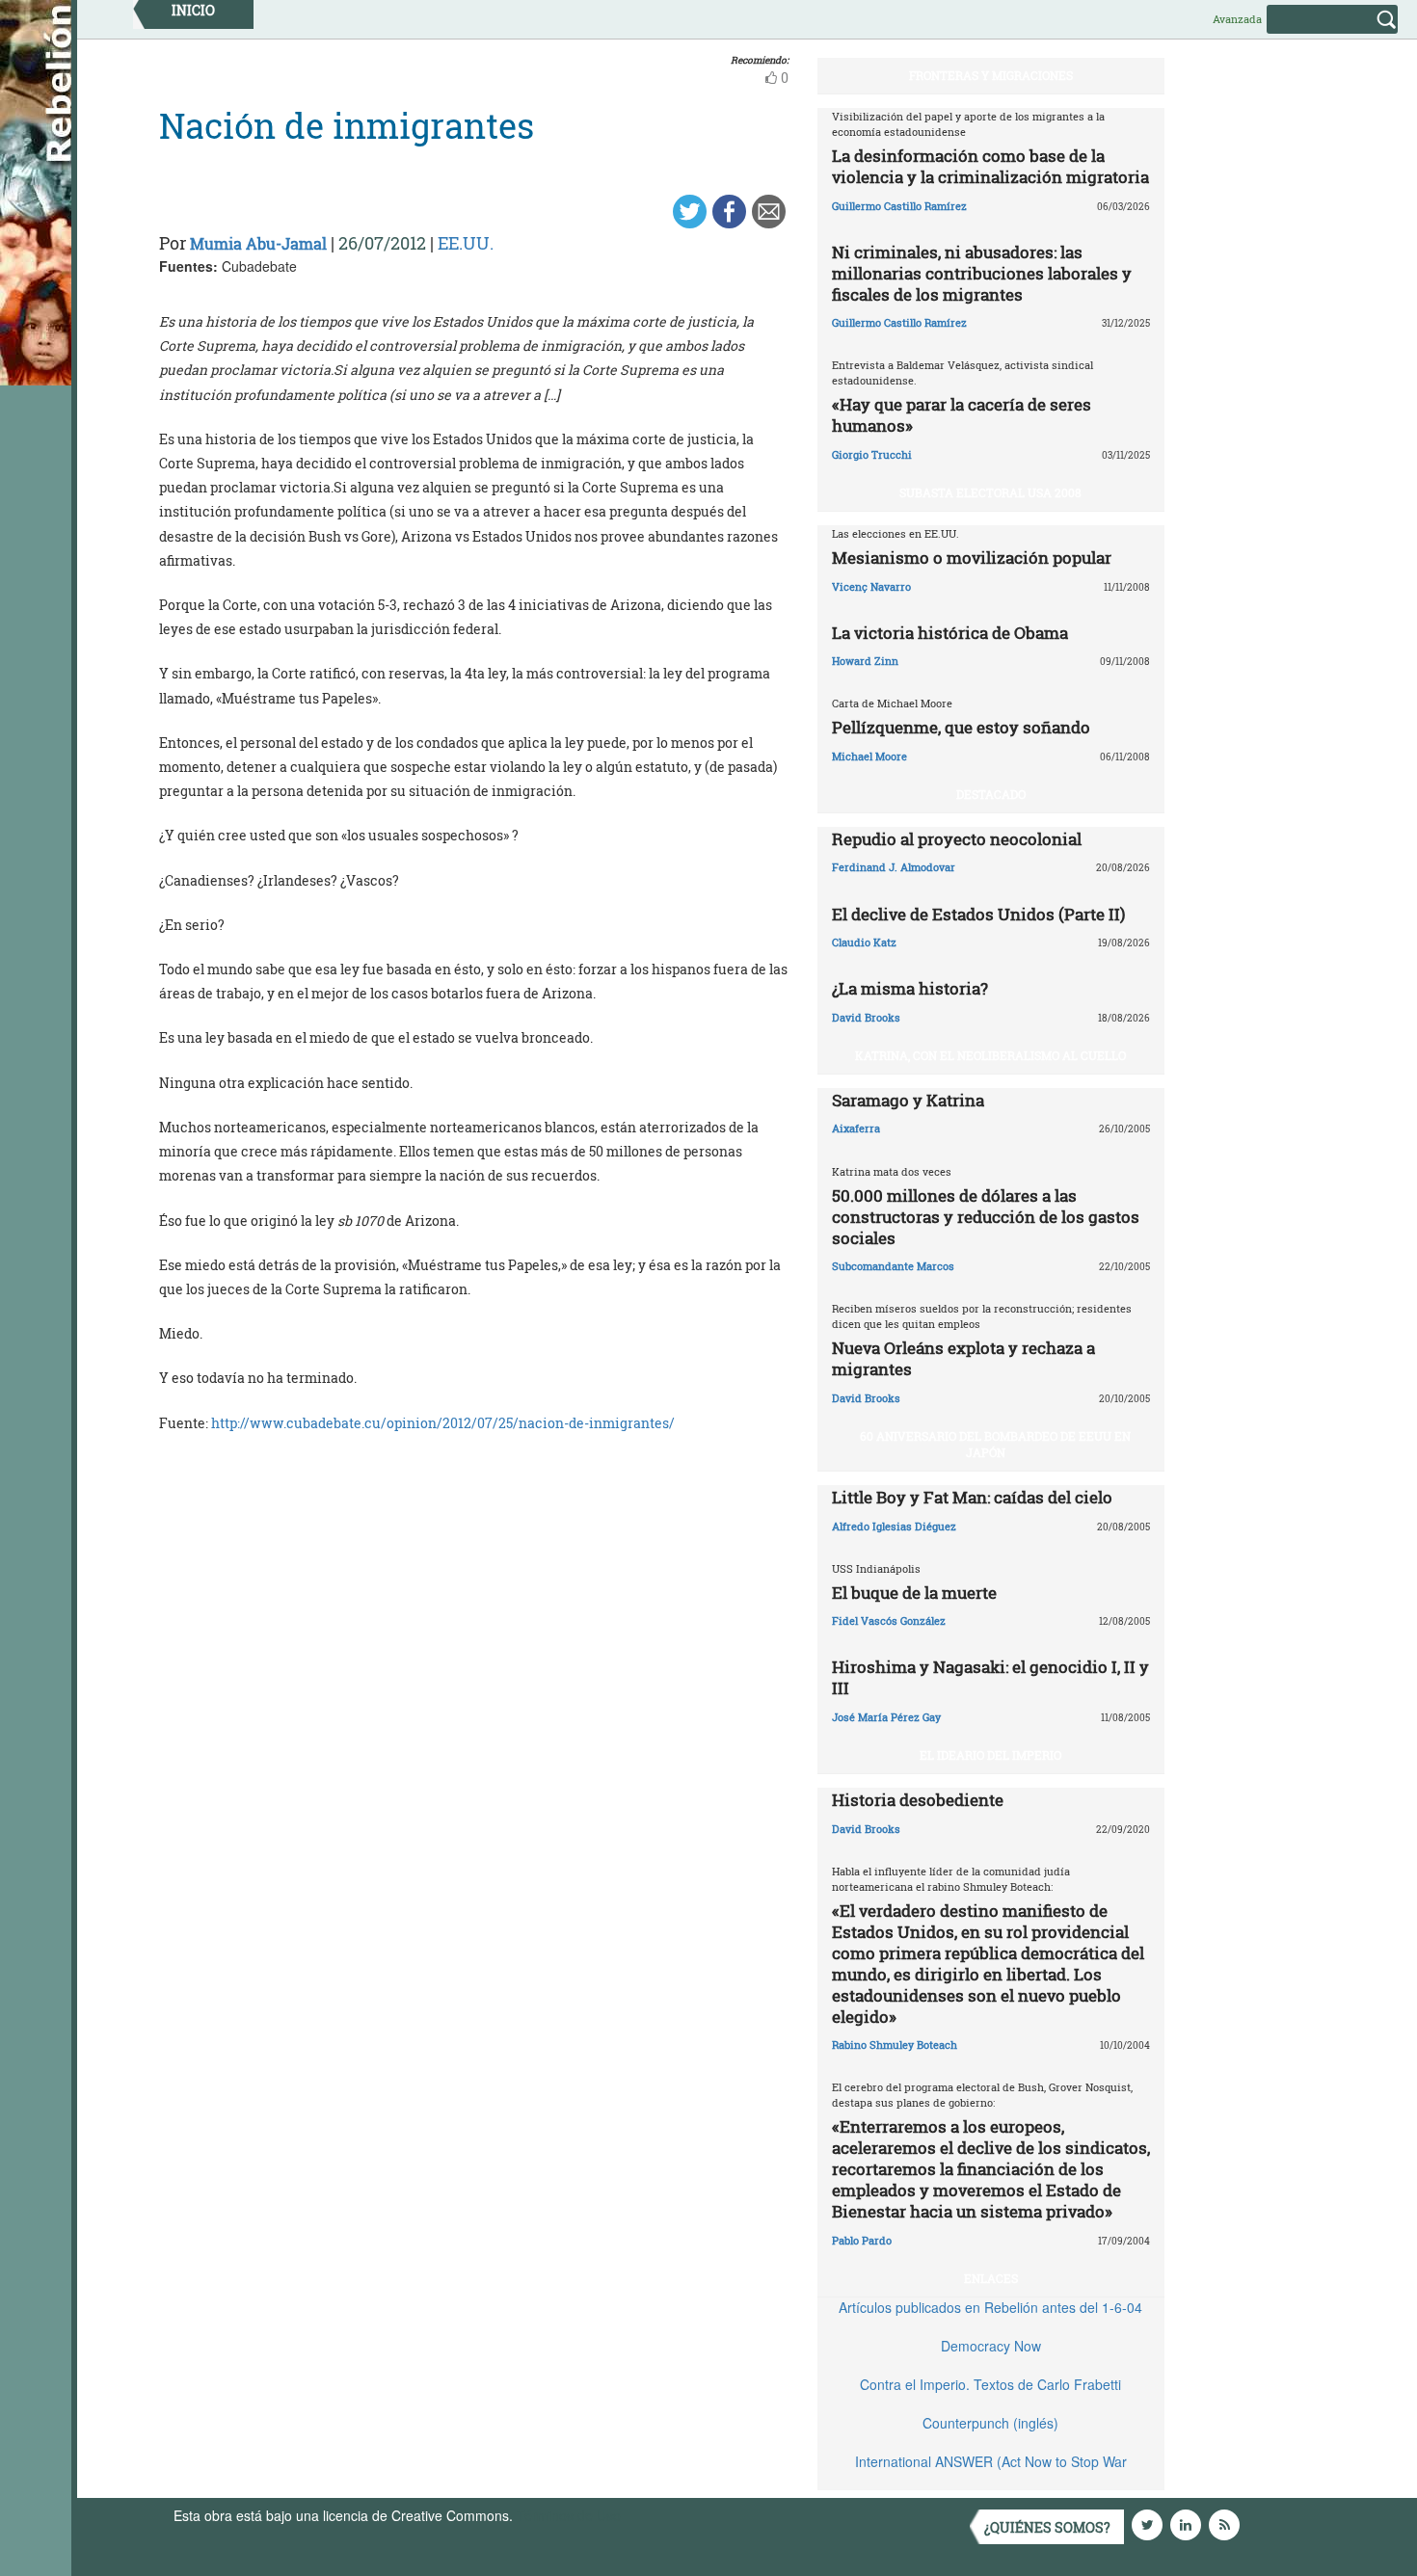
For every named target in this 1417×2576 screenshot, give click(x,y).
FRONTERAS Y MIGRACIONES (991, 75)
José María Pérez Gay (886, 1717)
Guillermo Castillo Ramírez (899, 206)
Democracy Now (991, 2346)
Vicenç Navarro (871, 586)
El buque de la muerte (914, 1593)
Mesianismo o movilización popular (972, 558)
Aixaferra (856, 1128)
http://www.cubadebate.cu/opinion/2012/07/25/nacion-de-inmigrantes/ (443, 1423)
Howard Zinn (865, 661)
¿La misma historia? (910, 988)
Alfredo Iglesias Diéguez (894, 1526)
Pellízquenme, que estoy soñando (961, 727)
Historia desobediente (918, 1800)
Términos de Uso (569, 2515)
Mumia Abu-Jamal (258, 243)
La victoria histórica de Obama (950, 633)
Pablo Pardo (862, 2240)
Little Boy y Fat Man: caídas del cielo (972, 1497)
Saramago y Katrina (908, 1100)
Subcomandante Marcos (893, 1266)
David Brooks (866, 1017)
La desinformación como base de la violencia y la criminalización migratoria (990, 166)
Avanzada (1237, 19)
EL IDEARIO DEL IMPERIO (990, 1755)
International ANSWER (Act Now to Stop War (991, 2461)
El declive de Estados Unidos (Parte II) (978, 914)
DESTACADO (991, 794)
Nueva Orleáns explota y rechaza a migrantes (963, 1358)
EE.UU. (466, 243)
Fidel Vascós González (889, 1620)
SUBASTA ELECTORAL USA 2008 (990, 492)
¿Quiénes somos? (1047, 2527)
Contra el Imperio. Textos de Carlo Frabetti (990, 2384)
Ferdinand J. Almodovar (894, 867)
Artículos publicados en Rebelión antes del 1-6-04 (990, 2307)
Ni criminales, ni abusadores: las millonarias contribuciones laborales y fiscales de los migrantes (982, 273)
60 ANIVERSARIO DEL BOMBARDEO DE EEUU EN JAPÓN (995, 1444)
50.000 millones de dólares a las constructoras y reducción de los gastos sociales (986, 1217)
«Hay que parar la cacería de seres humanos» (962, 415)
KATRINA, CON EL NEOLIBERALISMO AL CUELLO (990, 1055)
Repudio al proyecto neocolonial (957, 839)
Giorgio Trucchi (872, 454)
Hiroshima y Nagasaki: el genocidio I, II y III (990, 1677)
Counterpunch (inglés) (990, 2423)
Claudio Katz (864, 942)
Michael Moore (869, 756)
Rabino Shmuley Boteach (895, 2045)
